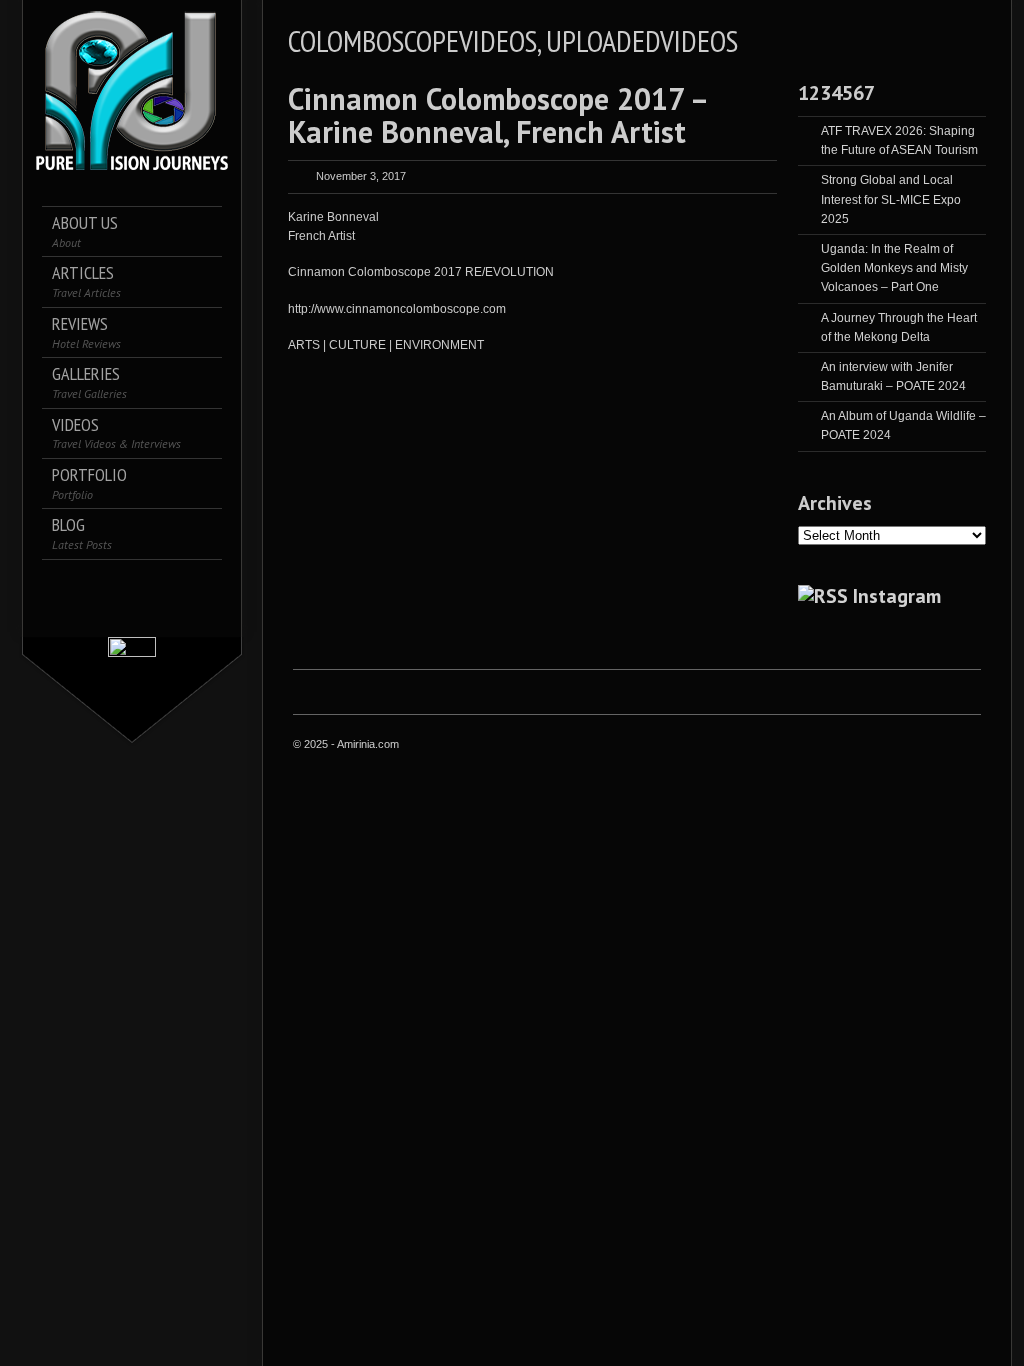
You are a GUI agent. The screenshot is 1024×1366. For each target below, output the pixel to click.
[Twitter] (90, 583)
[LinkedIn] (146, 583)
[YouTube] (132, 611)
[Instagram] (118, 583)
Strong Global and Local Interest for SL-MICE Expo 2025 (891, 199)
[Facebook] (62, 583)
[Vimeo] (202, 583)
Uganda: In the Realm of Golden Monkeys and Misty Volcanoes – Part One (894, 268)
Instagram (897, 596)
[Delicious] (174, 583)
